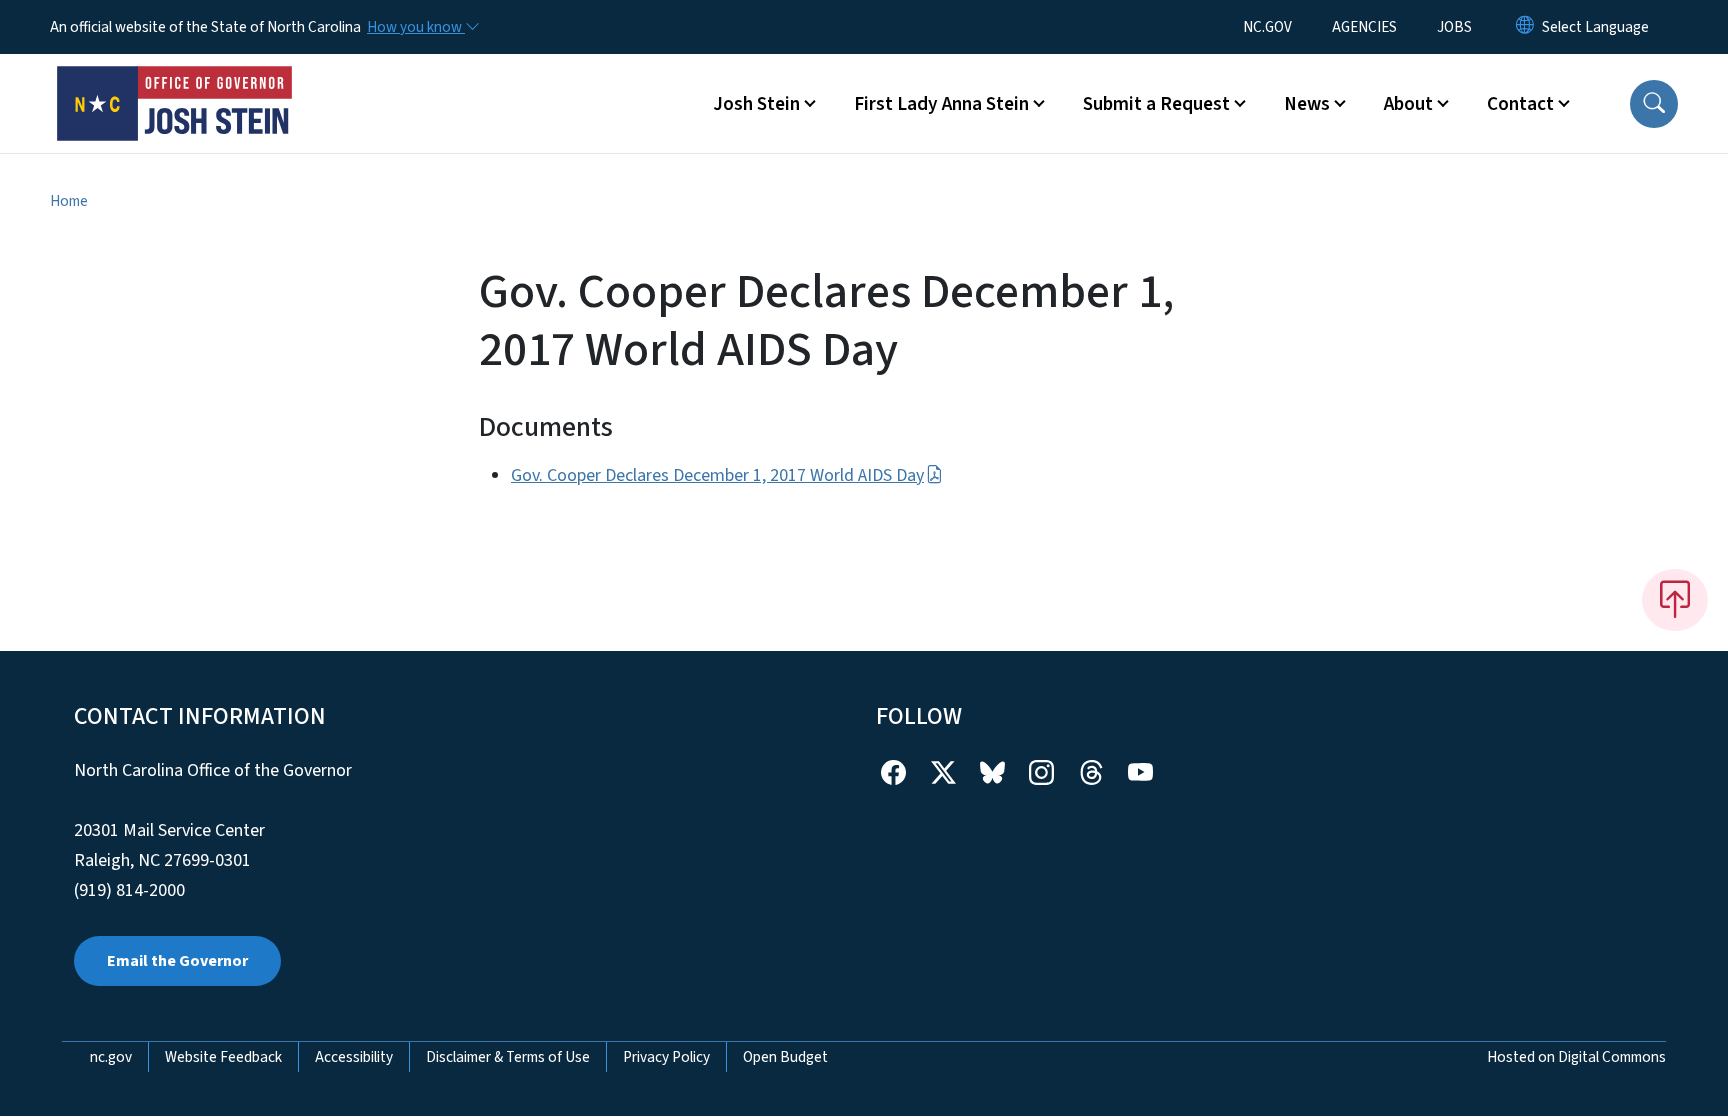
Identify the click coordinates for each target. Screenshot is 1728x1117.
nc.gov (111, 1057)
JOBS (1454, 27)
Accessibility (354, 1057)
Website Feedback (223, 1057)
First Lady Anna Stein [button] (941, 104)
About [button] (1408, 104)
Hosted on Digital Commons (1576, 1057)
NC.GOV (1267, 27)
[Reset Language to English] (1525, 27)
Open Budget (785, 1057)
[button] (1654, 104)
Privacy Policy (666, 1057)
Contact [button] (1520, 104)
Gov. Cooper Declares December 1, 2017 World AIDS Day (717, 475)
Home (69, 201)
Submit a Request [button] (1156, 104)
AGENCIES (1364, 27)
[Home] (175, 81)
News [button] (1307, 104)
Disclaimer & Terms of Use (508, 1057)
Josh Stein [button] (756, 104)
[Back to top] (1675, 600)
